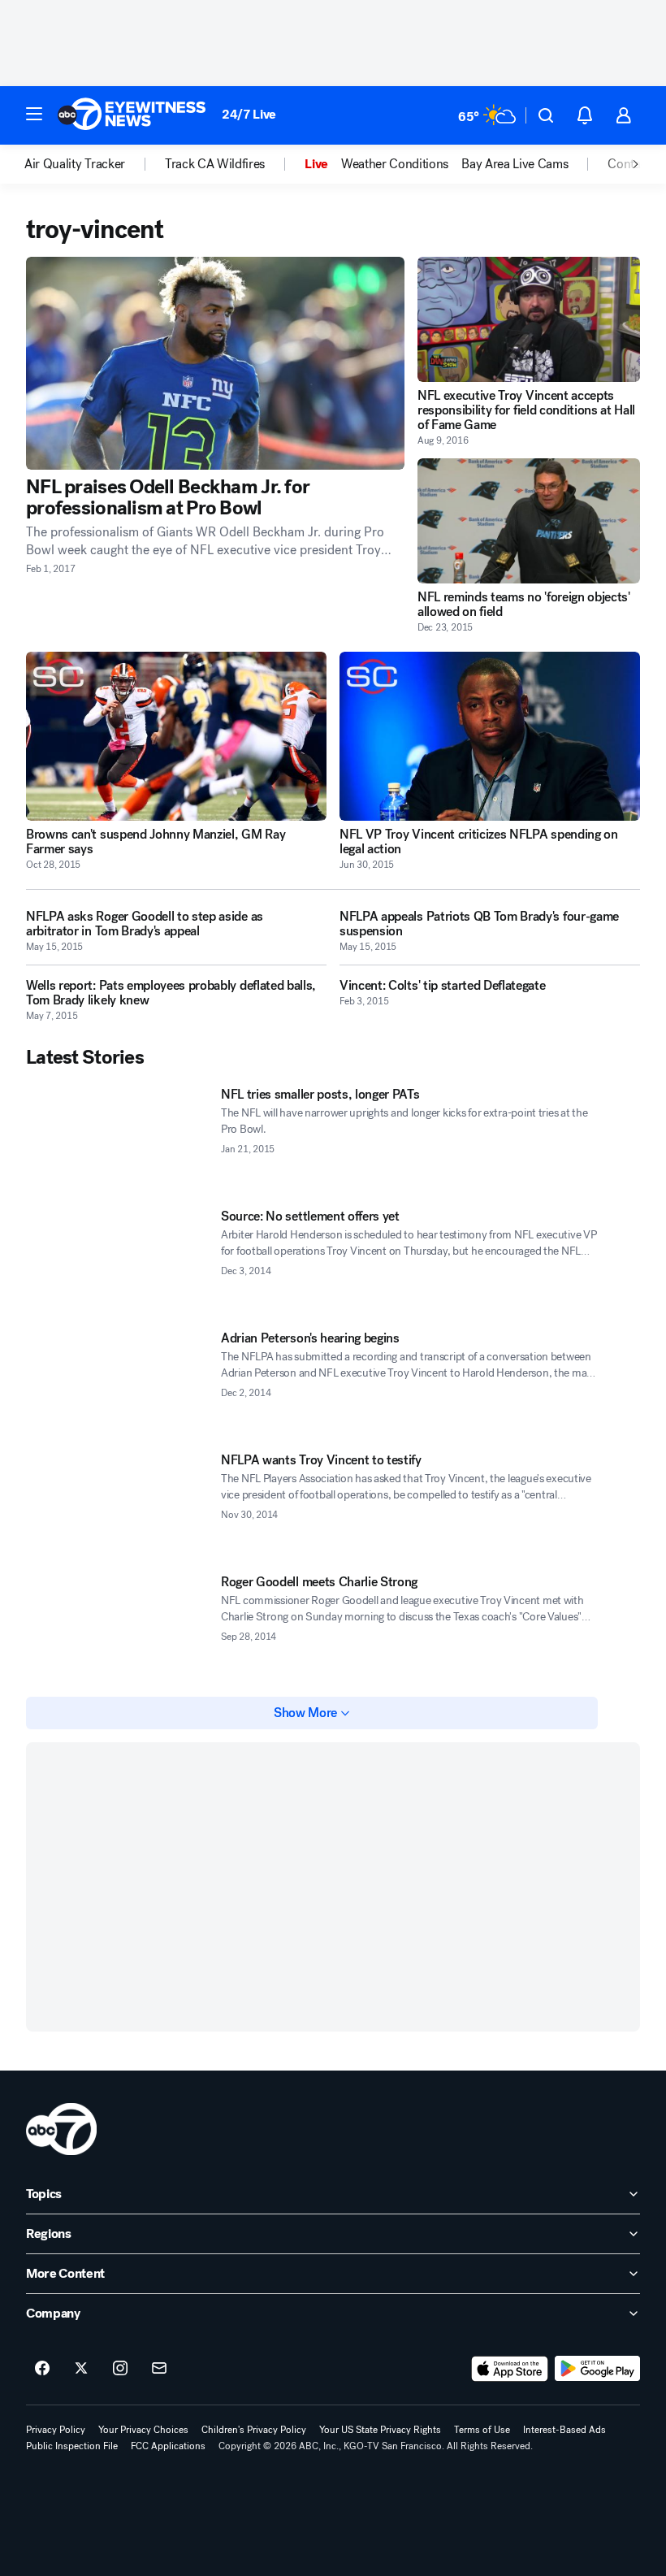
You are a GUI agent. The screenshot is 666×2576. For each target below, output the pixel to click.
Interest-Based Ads (564, 2430)
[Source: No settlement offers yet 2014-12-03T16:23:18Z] (117, 1260)
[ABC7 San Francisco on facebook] (42, 2369)
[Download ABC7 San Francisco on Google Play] (597, 2369)
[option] (95, 164)
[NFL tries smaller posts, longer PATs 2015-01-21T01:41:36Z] (117, 1138)
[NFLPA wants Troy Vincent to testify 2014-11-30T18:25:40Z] (117, 1504)
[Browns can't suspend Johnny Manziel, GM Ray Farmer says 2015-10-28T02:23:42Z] (176, 736)
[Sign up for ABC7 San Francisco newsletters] (159, 2369)
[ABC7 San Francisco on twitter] (81, 2369)
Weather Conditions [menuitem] (395, 164)
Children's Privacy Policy (254, 2430)
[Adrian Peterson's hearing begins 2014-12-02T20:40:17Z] (117, 1382)
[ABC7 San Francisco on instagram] (120, 2369)
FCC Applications (168, 2446)
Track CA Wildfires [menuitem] (215, 164)
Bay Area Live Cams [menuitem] (515, 164)
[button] (34, 114)
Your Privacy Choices (143, 2430)
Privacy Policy (56, 2430)
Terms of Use (482, 2430)
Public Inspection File (72, 2446)
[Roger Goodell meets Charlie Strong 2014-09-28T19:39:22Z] (117, 1626)
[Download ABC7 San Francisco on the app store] (510, 2369)
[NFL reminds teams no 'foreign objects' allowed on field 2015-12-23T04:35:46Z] (529, 521)
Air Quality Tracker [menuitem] (75, 164)
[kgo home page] (61, 2129)
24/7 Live (249, 114)
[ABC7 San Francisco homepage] (132, 115)
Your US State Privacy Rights (380, 2430)
